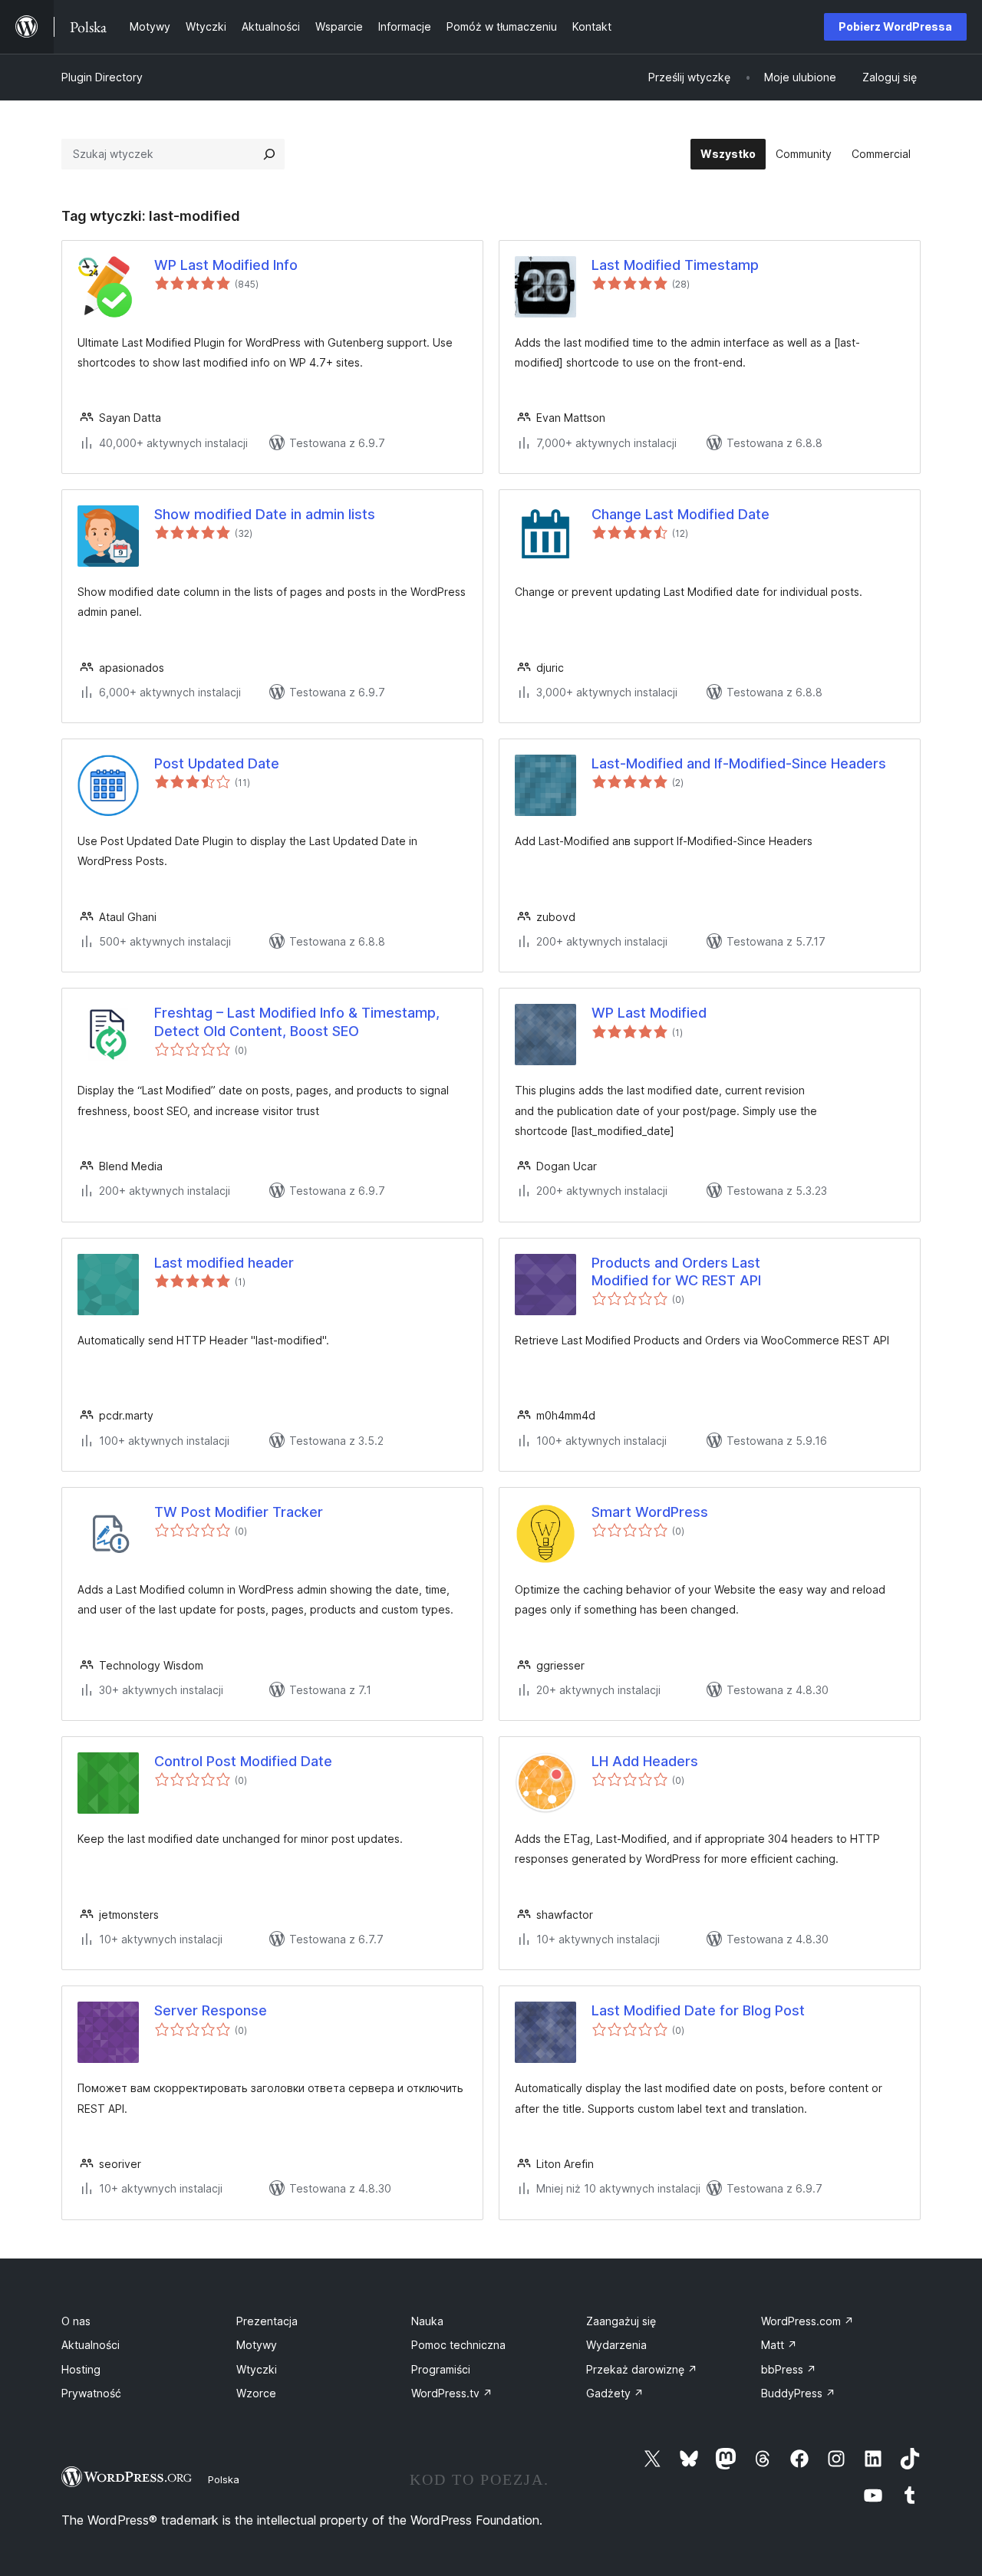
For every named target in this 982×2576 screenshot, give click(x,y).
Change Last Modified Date (680, 514)
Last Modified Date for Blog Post (698, 2010)
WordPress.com (807, 2321)
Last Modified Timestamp (675, 265)
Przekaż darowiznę (642, 2369)
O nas (76, 2321)
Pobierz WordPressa (895, 26)
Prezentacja (267, 2321)
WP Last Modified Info (226, 265)
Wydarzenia (616, 2345)
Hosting (81, 2369)
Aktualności (91, 2345)
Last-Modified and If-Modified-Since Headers (739, 763)
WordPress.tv (452, 2393)
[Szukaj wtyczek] (269, 154)
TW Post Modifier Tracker (239, 1512)
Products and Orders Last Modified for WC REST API (676, 1272)
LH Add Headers (645, 1761)
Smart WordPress (650, 1512)
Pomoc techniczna (458, 2345)
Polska (224, 2479)
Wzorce (256, 2393)
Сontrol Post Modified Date (243, 1761)
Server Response (211, 2010)
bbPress (789, 2369)
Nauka (427, 2321)
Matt (779, 2345)
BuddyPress (798, 2393)
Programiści (441, 2369)
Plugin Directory (102, 77)
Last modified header (224, 1263)
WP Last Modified (649, 1013)
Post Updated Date (217, 763)
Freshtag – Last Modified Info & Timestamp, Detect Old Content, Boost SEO (297, 1022)
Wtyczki (257, 2369)
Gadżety (615, 2393)
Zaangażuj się (621, 2321)
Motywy (257, 2345)
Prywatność (91, 2393)
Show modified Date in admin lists (265, 514)
